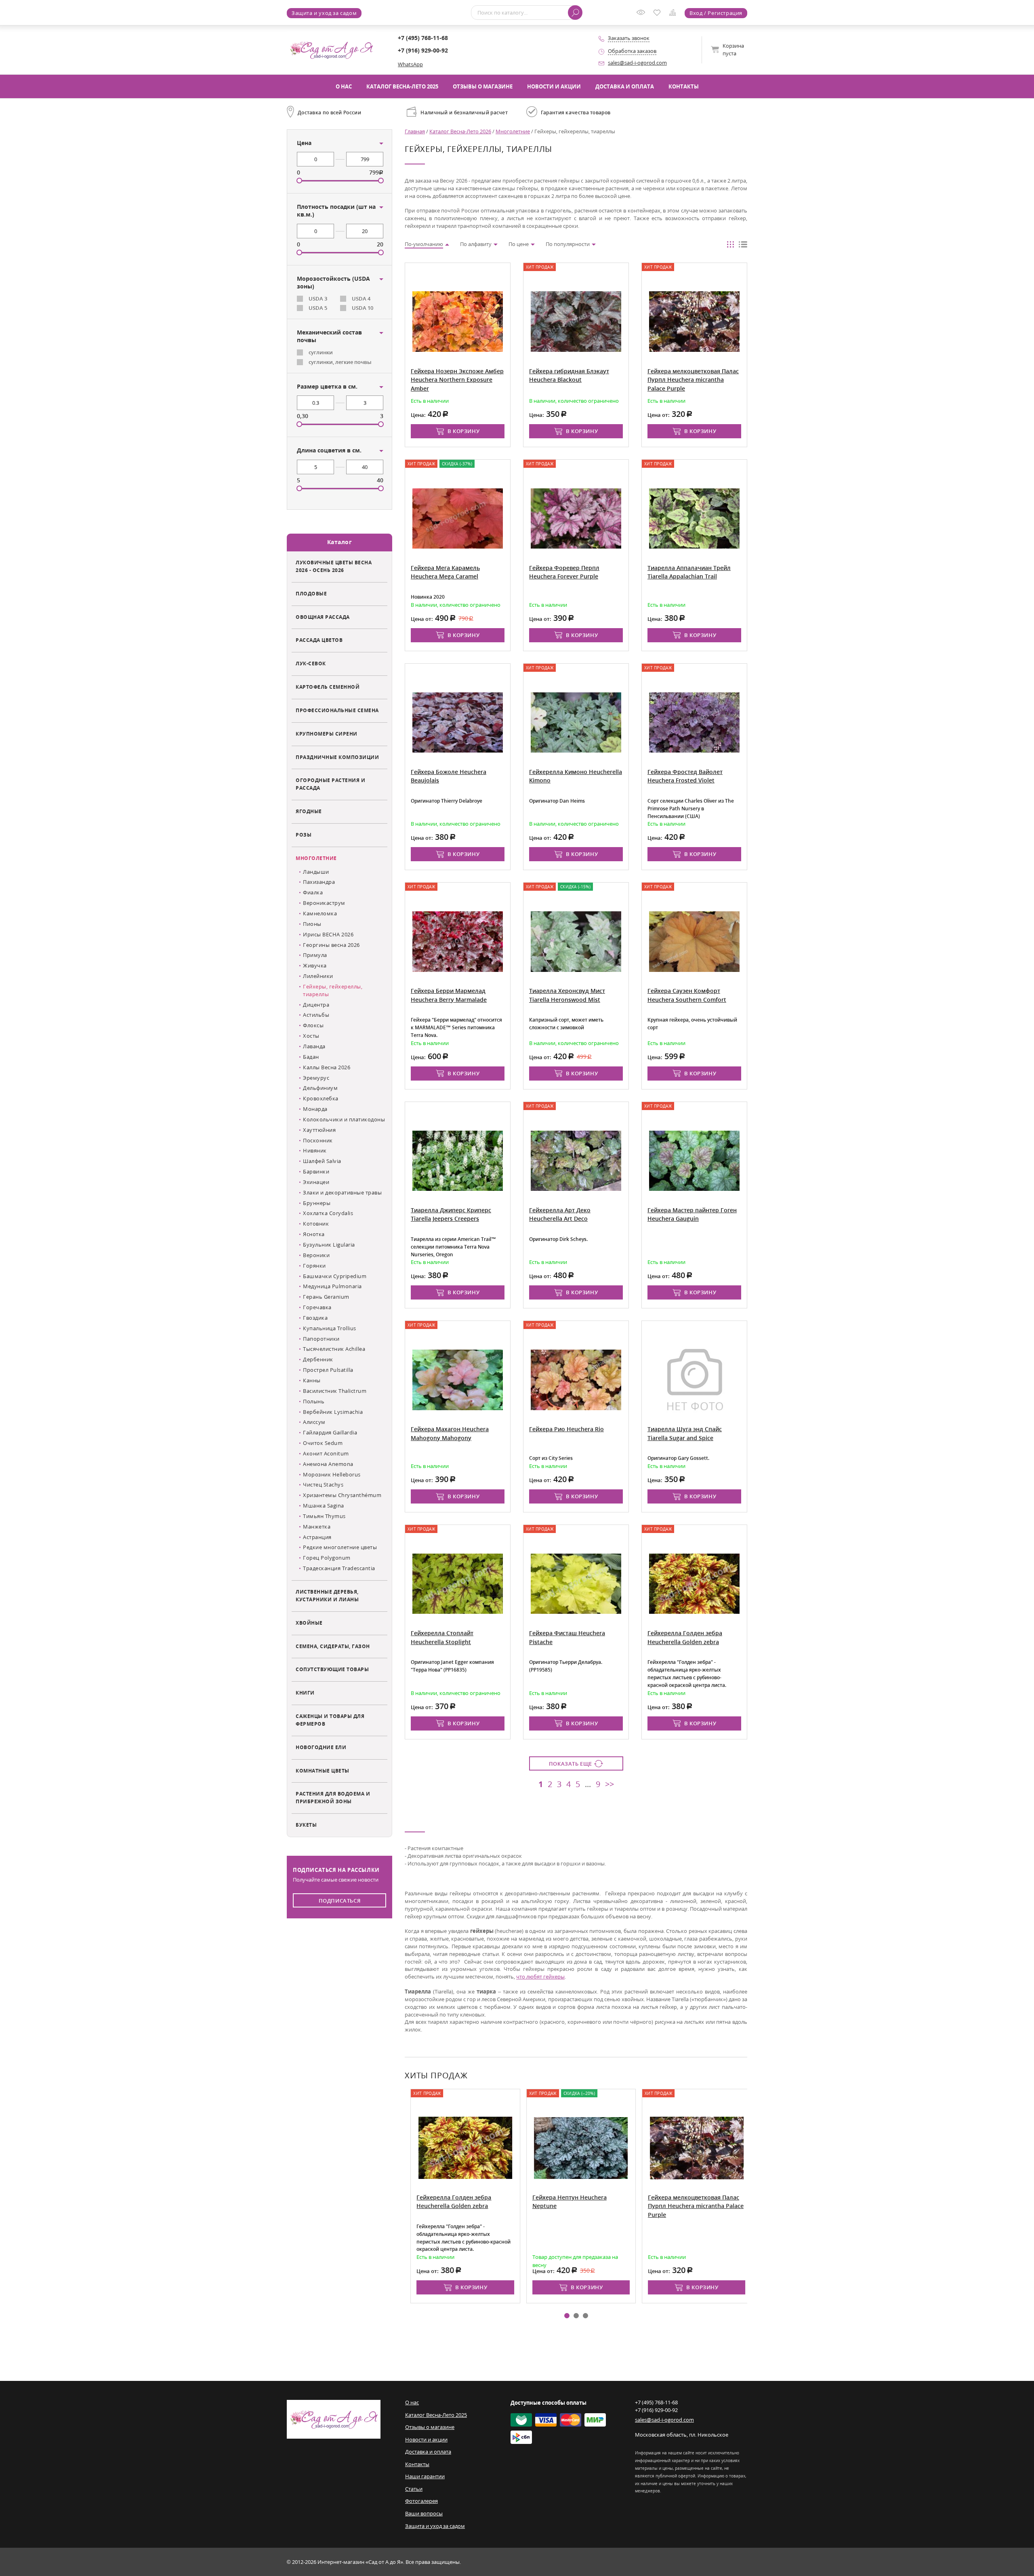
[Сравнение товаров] (674, 14)
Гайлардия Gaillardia (330, 1432)
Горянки (314, 1266)
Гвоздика (315, 1318)
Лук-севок (311, 663)
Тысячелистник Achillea (334, 1349)
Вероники (316, 1255)
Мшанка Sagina (324, 1506)
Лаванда (314, 1046)
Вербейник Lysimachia (333, 1412)
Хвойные (309, 1623)
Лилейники (318, 976)
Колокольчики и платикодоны (344, 1119)
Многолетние (316, 858)
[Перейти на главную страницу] (331, 49)
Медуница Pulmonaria (332, 1286)
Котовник (316, 1224)
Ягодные (309, 811)
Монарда (315, 1109)
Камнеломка (320, 913)
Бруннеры (317, 1203)
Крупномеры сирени (327, 734)
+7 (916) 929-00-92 (423, 50)
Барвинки (316, 1171)
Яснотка (314, 1234)
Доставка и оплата (625, 86)
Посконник (318, 1140)
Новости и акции (554, 86)
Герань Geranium (326, 1297)
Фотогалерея (421, 2501)
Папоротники (321, 1339)
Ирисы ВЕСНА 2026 (328, 934)
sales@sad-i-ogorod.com (637, 63)
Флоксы (313, 1025)
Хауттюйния (319, 1130)
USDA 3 (318, 299)
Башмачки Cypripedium (335, 1276)
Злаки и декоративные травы (342, 1192)
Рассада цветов (319, 640)
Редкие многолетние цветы (340, 1547)
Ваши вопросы (424, 2513)
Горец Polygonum (327, 1558)
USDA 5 (318, 308)
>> (609, 1784)
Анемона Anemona (328, 1464)
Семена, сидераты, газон (333, 1646)
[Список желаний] (659, 13)
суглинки (321, 352)
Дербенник (318, 1359)
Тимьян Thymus (324, 1516)
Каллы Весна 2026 (327, 1067)
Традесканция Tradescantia (339, 1568)
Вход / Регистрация (716, 13)
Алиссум (314, 1422)
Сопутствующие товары (332, 1669)
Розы (304, 835)
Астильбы (316, 1015)
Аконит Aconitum (326, 1453)
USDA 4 (361, 299)
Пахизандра (319, 882)
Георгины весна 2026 (331, 945)
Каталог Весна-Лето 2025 (402, 86)
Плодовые (311, 593)
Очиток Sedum (323, 1443)
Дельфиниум (320, 1088)
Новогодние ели (321, 1747)
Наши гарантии (425, 2476)
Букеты (306, 1825)
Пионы (312, 924)
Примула (315, 955)
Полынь (314, 1401)
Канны (312, 1380)
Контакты (684, 86)
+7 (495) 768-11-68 (423, 38)
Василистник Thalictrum (335, 1391)
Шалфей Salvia (322, 1161)
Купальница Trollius (330, 1328)
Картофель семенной (328, 687)
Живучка (315, 965)
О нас (344, 86)
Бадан (311, 1057)
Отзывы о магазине (483, 86)
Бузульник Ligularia (329, 1245)
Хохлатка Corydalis (328, 1213)
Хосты (311, 1036)
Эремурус (316, 1078)
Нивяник (315, 1150)
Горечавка (317, 1307)
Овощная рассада (323, 617)
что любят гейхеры (540, 1977)
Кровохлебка (321, 1098)
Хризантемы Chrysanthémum (342, 1495)
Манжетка (317, 1527)
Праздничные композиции (337, 757)
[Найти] (575, 13)
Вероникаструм (324, 903)
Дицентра (316, 1005)
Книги (305, 1693)
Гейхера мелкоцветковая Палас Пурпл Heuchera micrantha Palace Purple (690, 2206)
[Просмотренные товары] (643, 15)
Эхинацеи (316, 1182)
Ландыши (316, 872)
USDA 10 (363, 308)
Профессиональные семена (337, 710)
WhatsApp (410, 64)
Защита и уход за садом (324, 13)
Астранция (317, 1537)
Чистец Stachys (323, 1485)
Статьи (414, 2489)
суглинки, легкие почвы (340, 362)
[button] (567, 2316)
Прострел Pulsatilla (328, 1370)
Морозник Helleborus (332, 1474)
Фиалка (313, 892)
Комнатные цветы (323, 1771)
